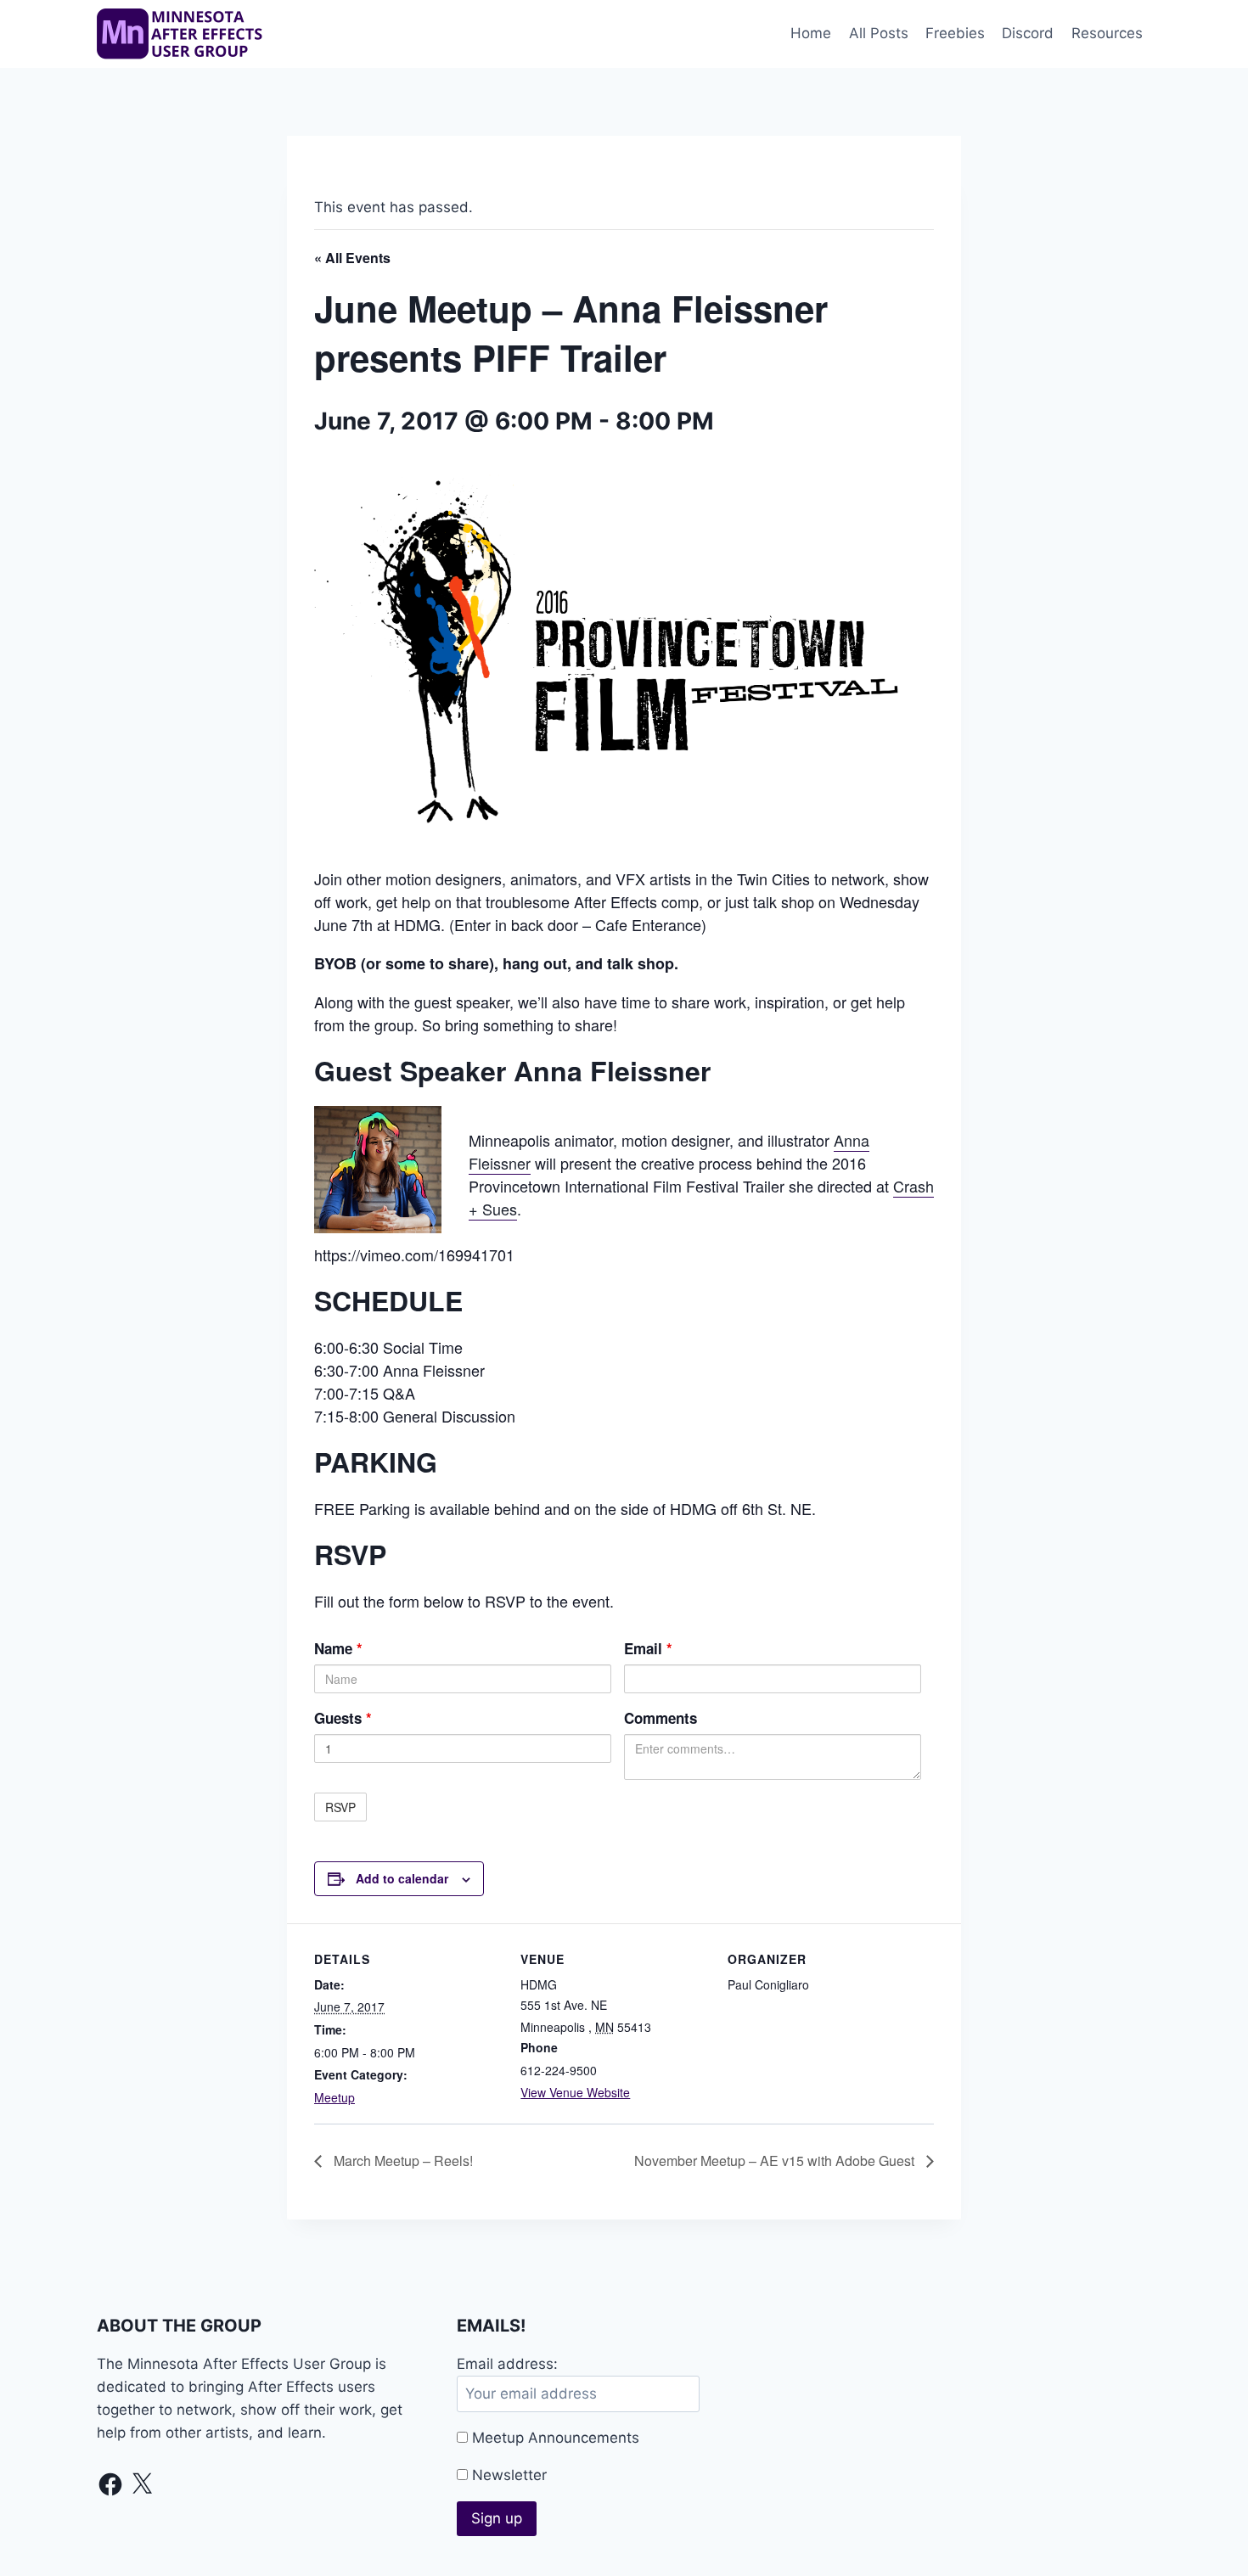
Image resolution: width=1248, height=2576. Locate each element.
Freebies (955, 33)
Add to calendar (402, 1878)
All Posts (879, 33)
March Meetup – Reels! (402, 2161)
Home (811, 33)
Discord (1028, 33)
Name (338, 1648)
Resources (1107, 33)
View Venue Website (575, 2092)
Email (648, 1648)
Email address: (507, 2364)
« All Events (352, 258)
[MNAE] (182, 34)
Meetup (334, 2097)
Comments (661, 1718)
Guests (343, 1718)
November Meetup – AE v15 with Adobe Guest (776, 2161)
